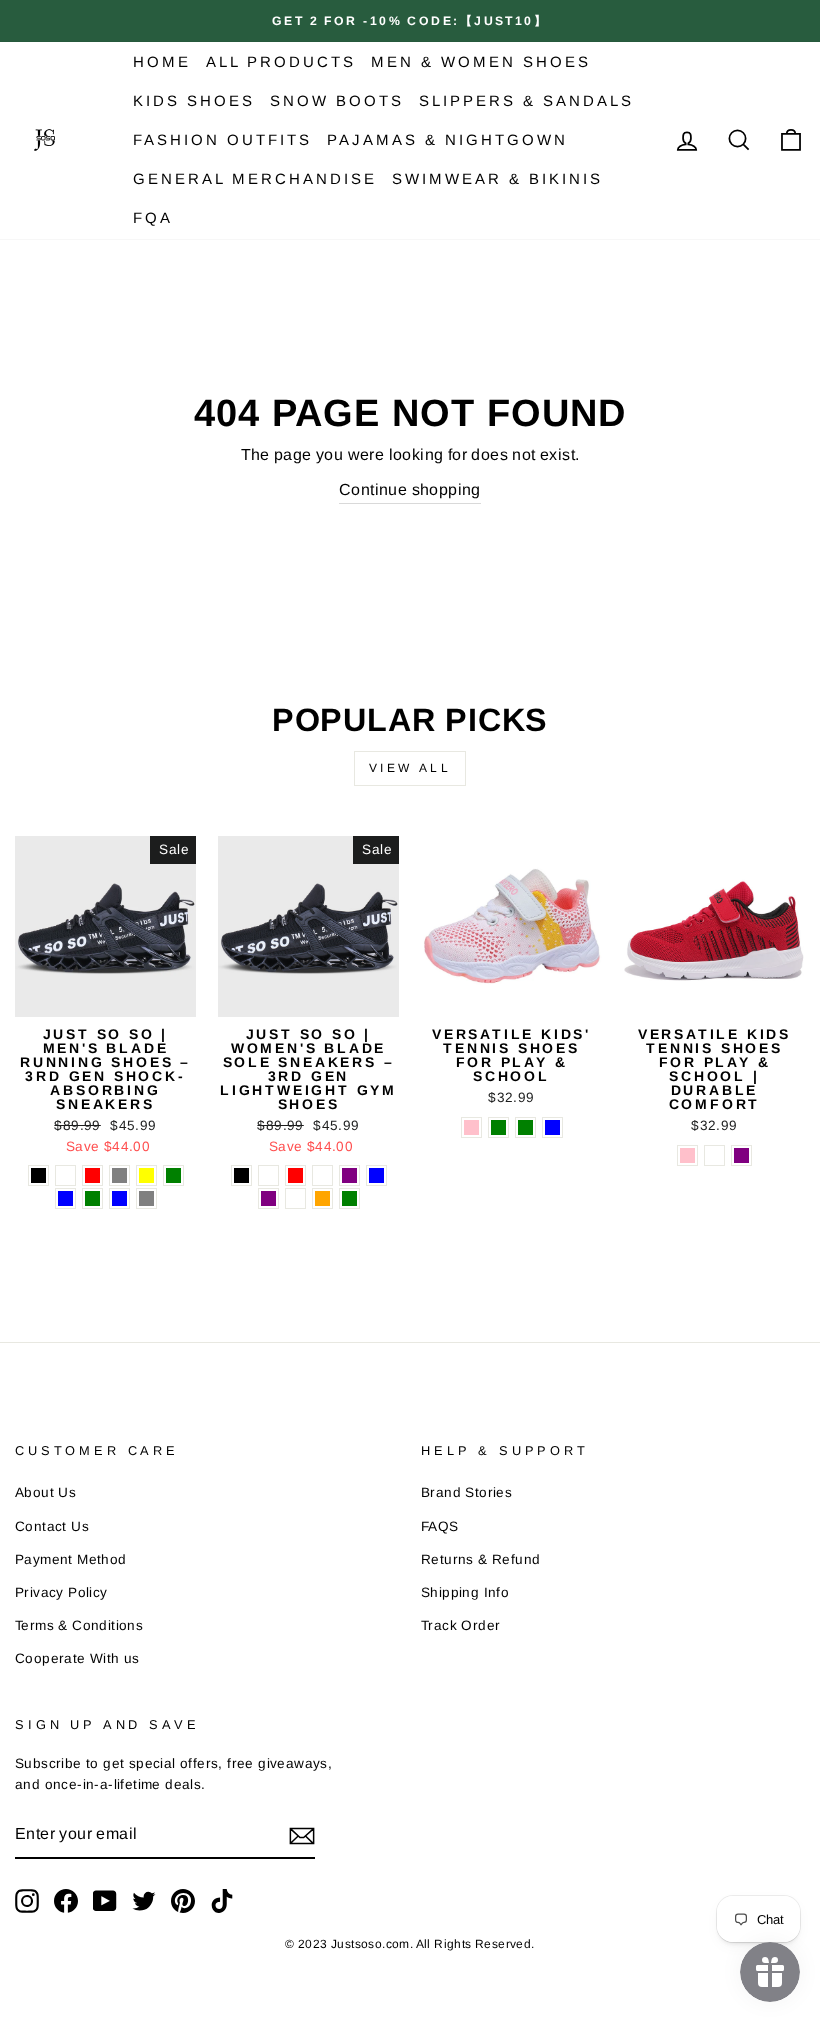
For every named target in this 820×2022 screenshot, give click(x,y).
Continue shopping (410, 489)
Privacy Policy (61, 1592)
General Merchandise (255, 178)
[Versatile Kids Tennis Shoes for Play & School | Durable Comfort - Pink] (687, 1155)
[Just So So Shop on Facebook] (66, 1901)
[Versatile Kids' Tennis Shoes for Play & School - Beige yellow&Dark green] (498, 1127)
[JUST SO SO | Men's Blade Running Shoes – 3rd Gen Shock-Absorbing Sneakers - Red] (92, 1175)
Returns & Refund (480, 1559)
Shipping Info (465, 1592)
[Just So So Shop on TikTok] (222, 1901)
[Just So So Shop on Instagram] (27, 1901)
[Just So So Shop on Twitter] (144, 1901)
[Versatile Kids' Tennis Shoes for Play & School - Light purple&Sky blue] (552, 1127)
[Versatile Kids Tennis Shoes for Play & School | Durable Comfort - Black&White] (714, 1155)
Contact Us (52, 1526)
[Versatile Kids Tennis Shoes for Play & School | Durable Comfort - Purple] (741, 1155)
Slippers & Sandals (526, 100)
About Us (45, 1492)
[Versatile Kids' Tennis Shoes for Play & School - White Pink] (471, 1127)
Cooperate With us (77, 1658)
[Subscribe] (302, 1835)
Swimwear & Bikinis (497, 178)
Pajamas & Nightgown (447, 139)
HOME (162, 61)
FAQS (440, 1526)
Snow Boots (337, 100)
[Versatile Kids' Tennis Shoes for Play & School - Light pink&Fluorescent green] (525, 1127)
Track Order (460, 1625)
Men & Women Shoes (481, 61)
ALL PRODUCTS (281, 61)
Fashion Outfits (222, 139)
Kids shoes (194, 100)
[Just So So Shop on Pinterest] (183, 1901)
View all (410, 768)
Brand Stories (466, 1492)
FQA (153, 217)
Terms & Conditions (79, 1625)
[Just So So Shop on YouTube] (105, 1901)
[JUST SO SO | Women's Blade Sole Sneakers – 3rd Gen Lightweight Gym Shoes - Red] (295, 1175)
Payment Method (71, 1559)
